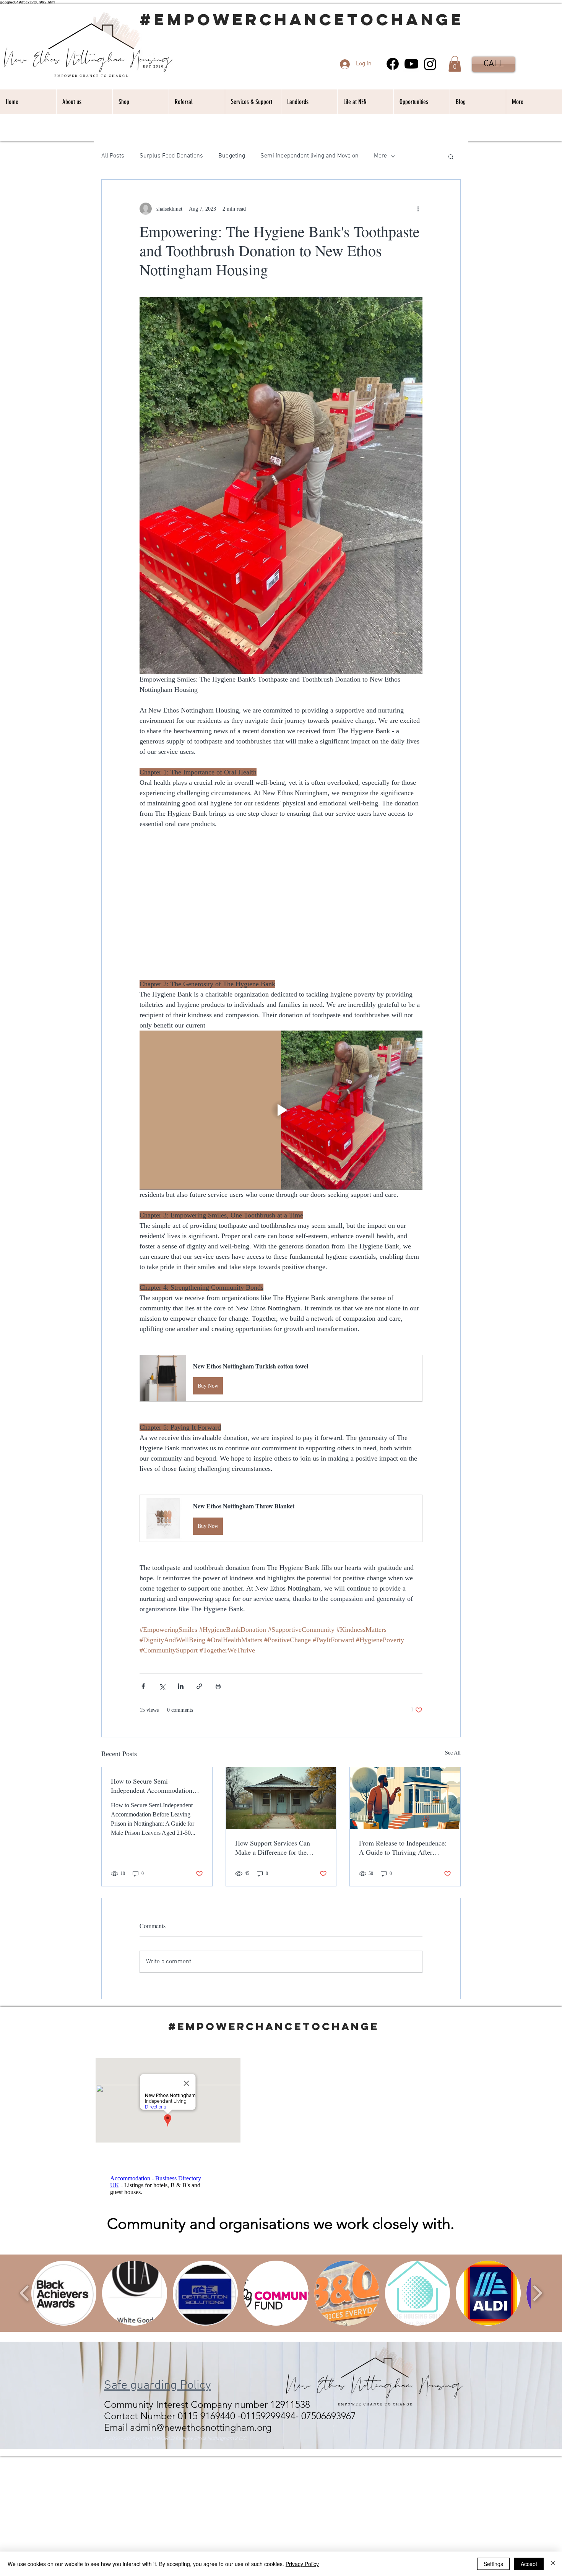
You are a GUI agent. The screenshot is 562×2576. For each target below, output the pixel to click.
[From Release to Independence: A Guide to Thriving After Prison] (405, 1798)
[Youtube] (411, 64)
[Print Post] (218, 1686)
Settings (493, 2564)
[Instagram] (430, 64)
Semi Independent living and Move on (309, 156)
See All (453, 1753)
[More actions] (418, 209)
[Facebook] (393, 64)
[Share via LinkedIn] (181, 1686)
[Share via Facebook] (143, 1686)
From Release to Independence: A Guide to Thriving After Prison (403, 1847)
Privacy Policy (302, 2564)
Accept (529, 2564)
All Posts (113, 156)
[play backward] (25, 2293)
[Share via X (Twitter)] (162, 1686)
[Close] (553, 2564)
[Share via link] (199, 1686)
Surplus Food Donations (171, 156)
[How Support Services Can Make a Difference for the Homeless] (281, 1798)
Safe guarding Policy (158, 2386)
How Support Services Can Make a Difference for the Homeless (273, 1847)
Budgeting (232, 156)
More (380, 156)
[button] (455, 64)
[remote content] (281, 904)
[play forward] (537, 2293)
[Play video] (281, 1110)
